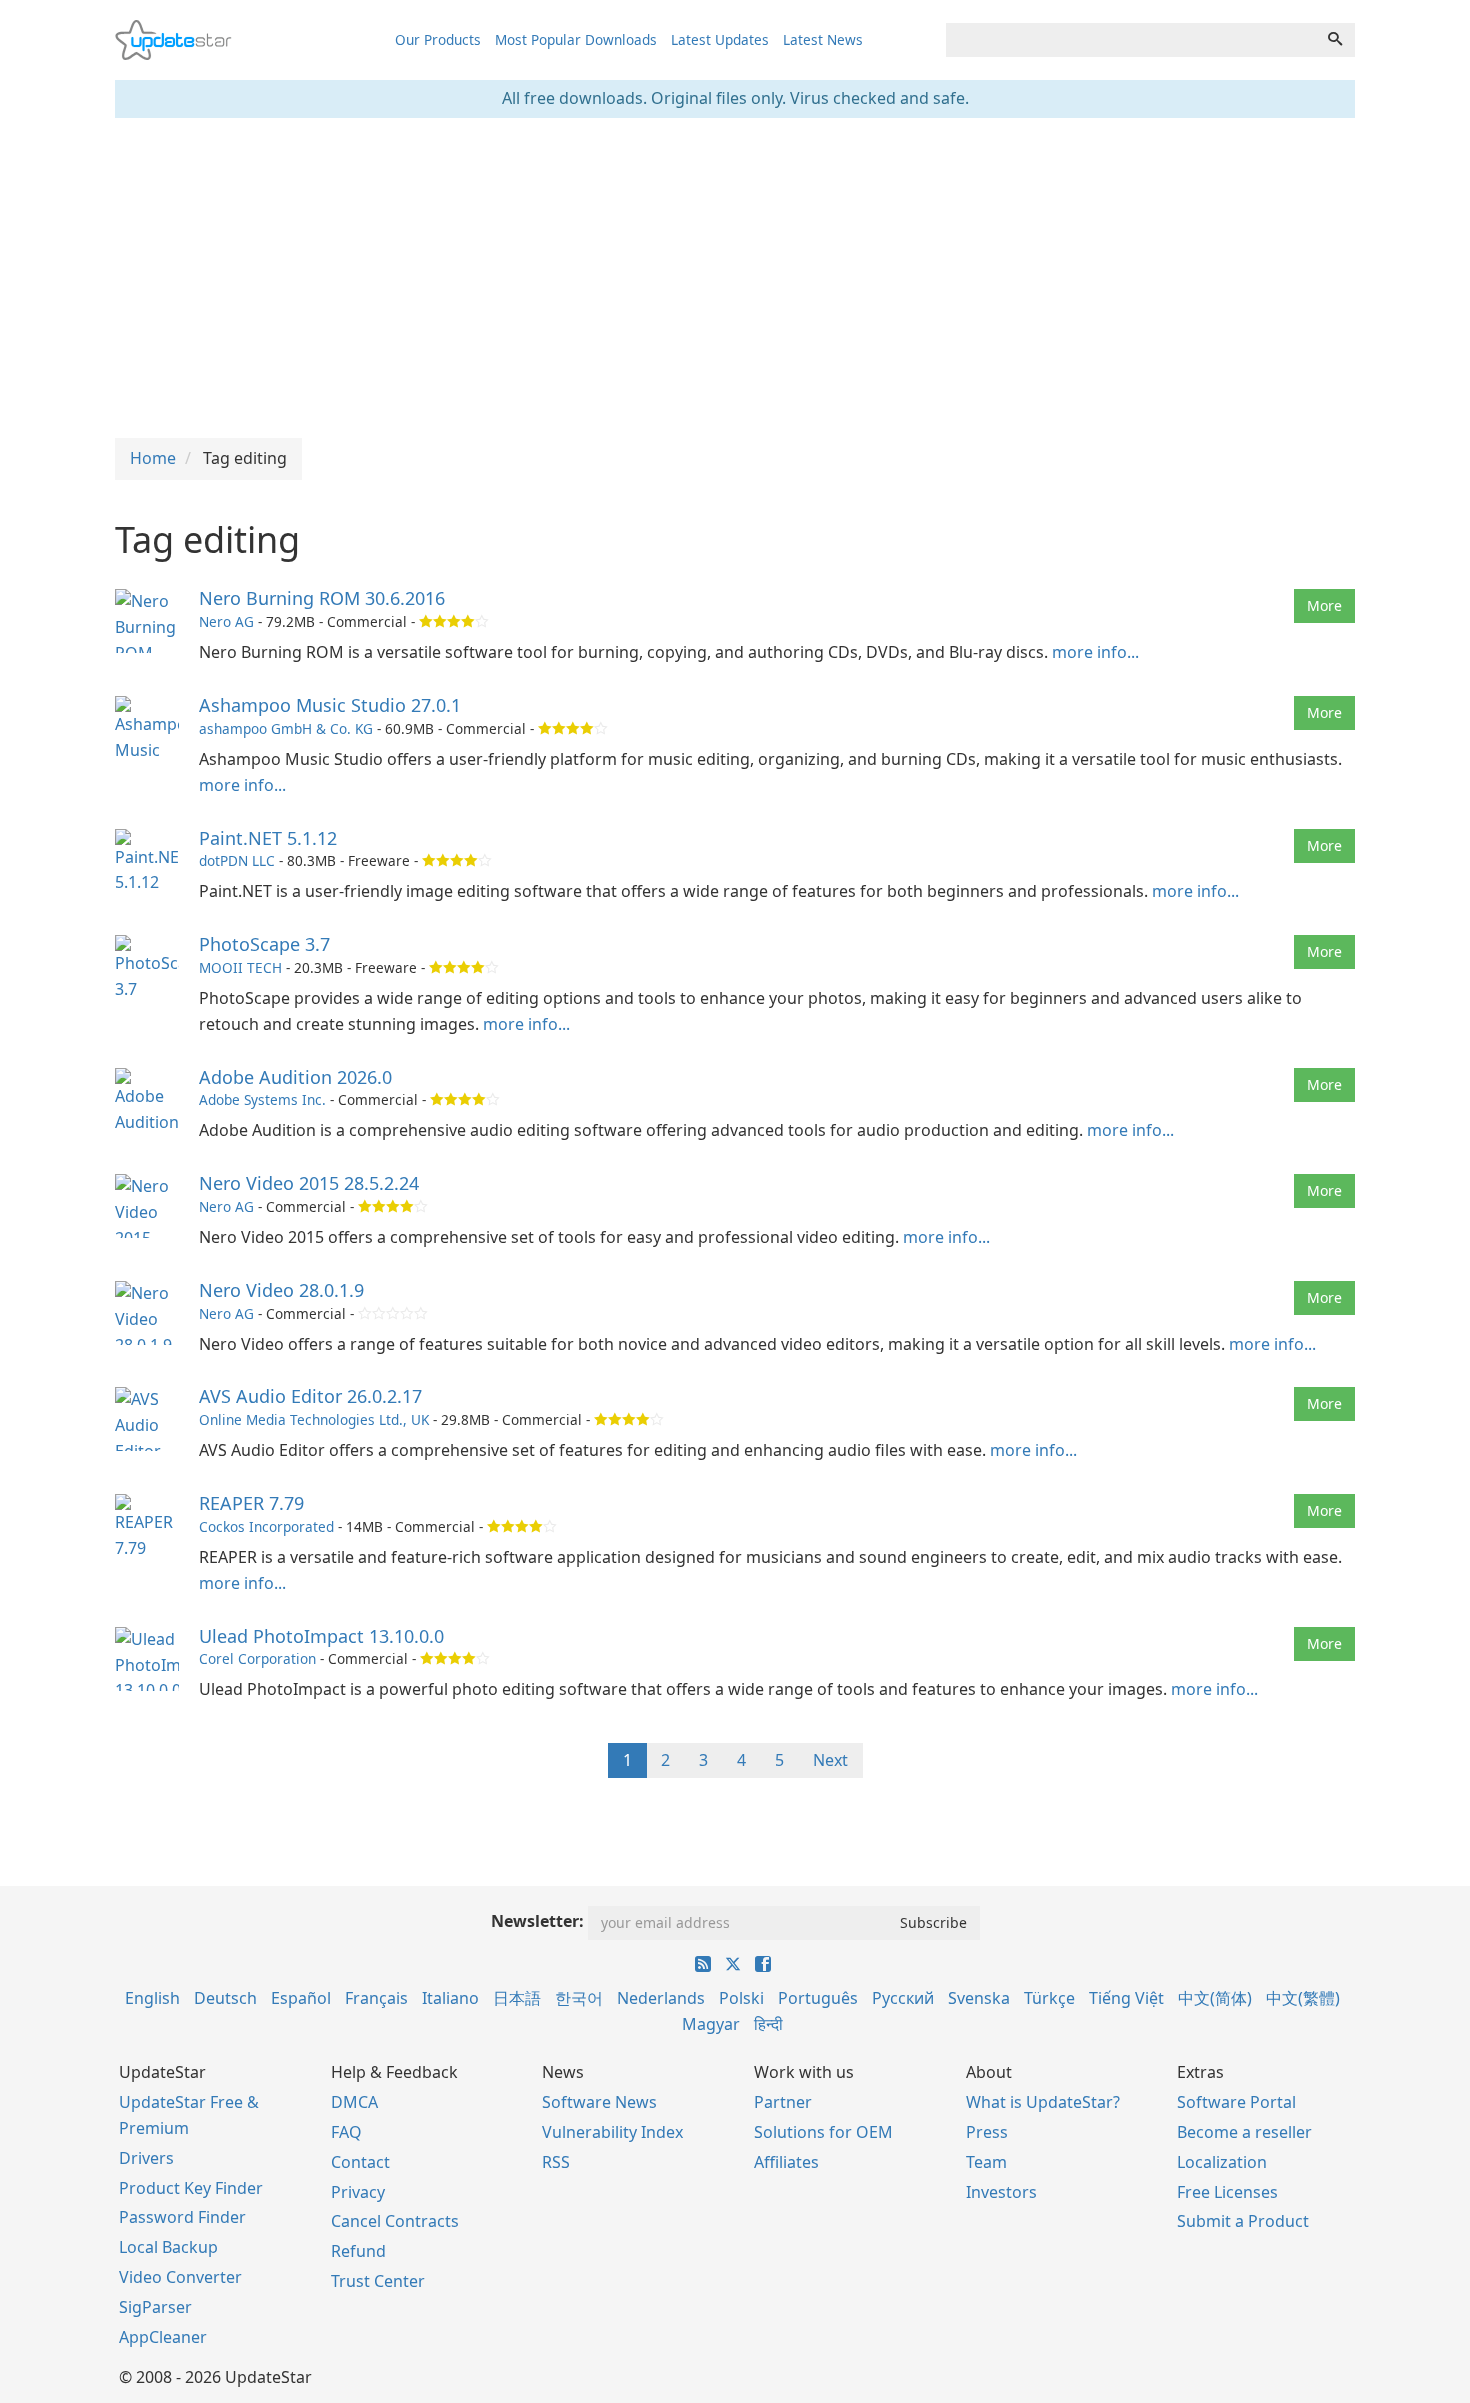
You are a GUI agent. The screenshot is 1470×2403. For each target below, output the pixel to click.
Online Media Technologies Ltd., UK (314, 1419)
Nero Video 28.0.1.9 (281, 1290)
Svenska (979, 1998)
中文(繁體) (1303, 1998)
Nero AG (226, 621)
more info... (1095, 652)
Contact (360, 2162)
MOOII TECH (240, 967)
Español (301, 1998)
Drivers (146, 2158)
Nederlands (661, 1998)
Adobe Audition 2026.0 (295, 1077)
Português (818, 1998)
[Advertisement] (735, 278)
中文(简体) (1215, 1998)
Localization (1222, 2162)
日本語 (517, 1998)
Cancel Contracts (395, 2221)
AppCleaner (163, 2337)
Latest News (823, 39)
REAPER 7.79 (251, 1503)
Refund (358, 2251)
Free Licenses (1227, 2192)
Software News (599, 2102)
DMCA (354, 2102)
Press (987, 2132)
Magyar (711, 2024)
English (152, 1998)
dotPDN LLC (237, 860)
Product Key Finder (191, 2188)
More (1324, 605)
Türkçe (1049, 1998)
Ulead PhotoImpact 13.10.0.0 (321, 1636)
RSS (556, 2162)
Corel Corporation (257, 1658)
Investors (1001, 2192)
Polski (741, 1998)
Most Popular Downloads (576, 39)
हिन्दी (768, 2024)
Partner (783, 2102)
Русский (903, 1998)
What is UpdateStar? (1043, 2102)
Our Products (438, 39)
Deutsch (225, 1998)
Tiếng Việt (1126, 1998)
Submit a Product (1243, 2221)
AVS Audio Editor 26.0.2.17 (310, 1396)
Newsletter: (537, 1921)
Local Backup (168, 2247)
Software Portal (1236, 2102)
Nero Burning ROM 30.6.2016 (322, 598)
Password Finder (182, 2217)
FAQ (346, 2132)
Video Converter (180, 2277)
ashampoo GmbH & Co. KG (286, 728)
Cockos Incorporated (266, 1526)
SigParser (155, 2307)
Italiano (450, 1998)
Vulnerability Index (612, 2132)
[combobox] (1131, 40)
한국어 (579, 1998)
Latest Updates (720, 39)
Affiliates (786, 2162)
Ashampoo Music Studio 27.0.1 (330, 705)
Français (376, 1998)
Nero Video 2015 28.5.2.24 (309, 1183)
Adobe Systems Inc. (262, 1099)
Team (986, 2162)
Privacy (358, 2192)
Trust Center (378, 2281)
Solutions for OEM (823, 2132)
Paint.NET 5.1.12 (268, 838)
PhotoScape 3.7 (264, 944)
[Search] (1335, 40)
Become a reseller (1244, 2132)
